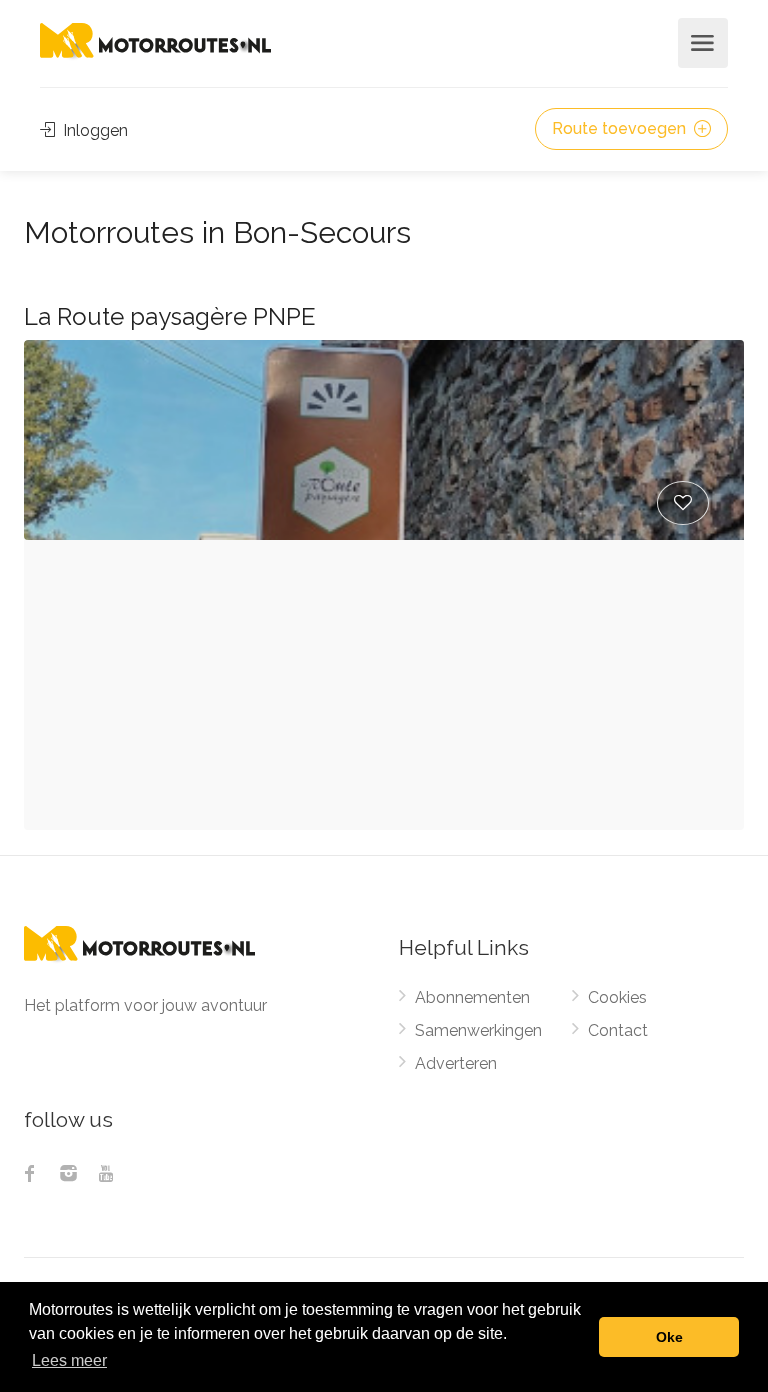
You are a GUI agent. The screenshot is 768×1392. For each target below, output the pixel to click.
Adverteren (456, 1063)
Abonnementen (472, 997)
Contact (618, 1030)
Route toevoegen (621, 128)
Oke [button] (669, 1337)
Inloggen (93, 130)
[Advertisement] (384, 690)
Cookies (617, 997)
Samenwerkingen (478, 1030)
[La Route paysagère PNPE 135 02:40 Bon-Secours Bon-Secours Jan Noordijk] (384, 440)
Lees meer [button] (69, 1360)
